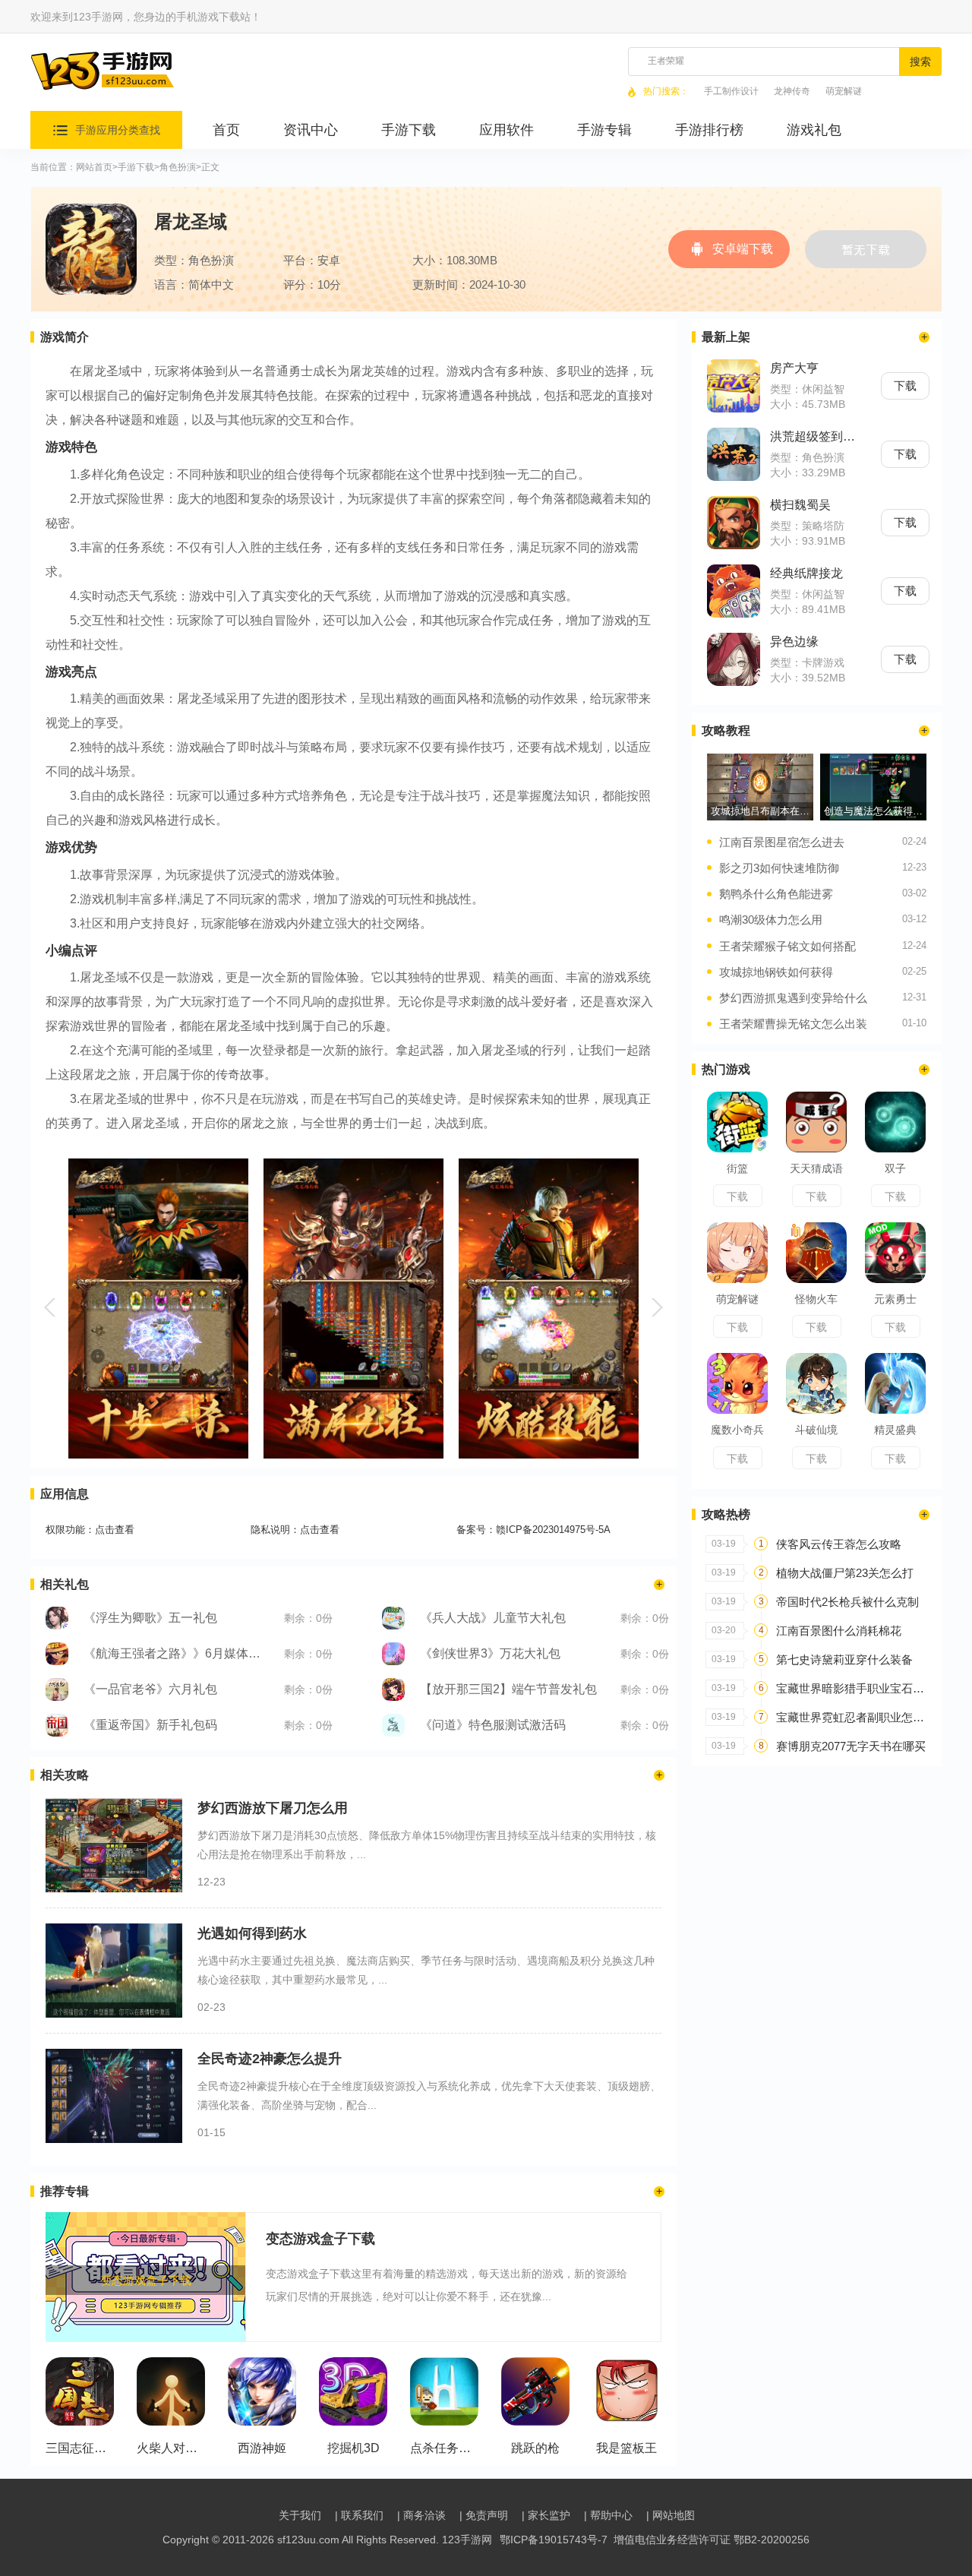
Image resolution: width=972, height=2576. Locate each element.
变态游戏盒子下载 (320, 2239)
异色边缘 (794, 642)
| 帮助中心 (608, 2515)
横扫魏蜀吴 (800, 505)
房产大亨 (794, 368)
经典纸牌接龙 (806, 573)
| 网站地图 (671, 2515)
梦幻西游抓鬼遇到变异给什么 (793, 998)
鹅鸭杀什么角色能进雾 (776, 894)
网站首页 (94, 168)
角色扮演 (178, 168)
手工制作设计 (731, 92)
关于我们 (300, 2515)
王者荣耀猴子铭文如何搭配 (787, 946)
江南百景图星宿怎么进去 (782, 842)
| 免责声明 (484, 2515)
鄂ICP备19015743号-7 (554, 2540)
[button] (52, 1307)
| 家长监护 (546, 2515)
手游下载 (136, 168)
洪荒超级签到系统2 (816, 436)
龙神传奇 (792, 92)
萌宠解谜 (844, 92)
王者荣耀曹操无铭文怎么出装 (793, 1024)
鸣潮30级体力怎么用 (771, 920)
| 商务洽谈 (421, 2515)
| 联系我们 (359, 2515)
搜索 (920, 62)
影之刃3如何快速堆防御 (779, 868)
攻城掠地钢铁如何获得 (776, 972)
